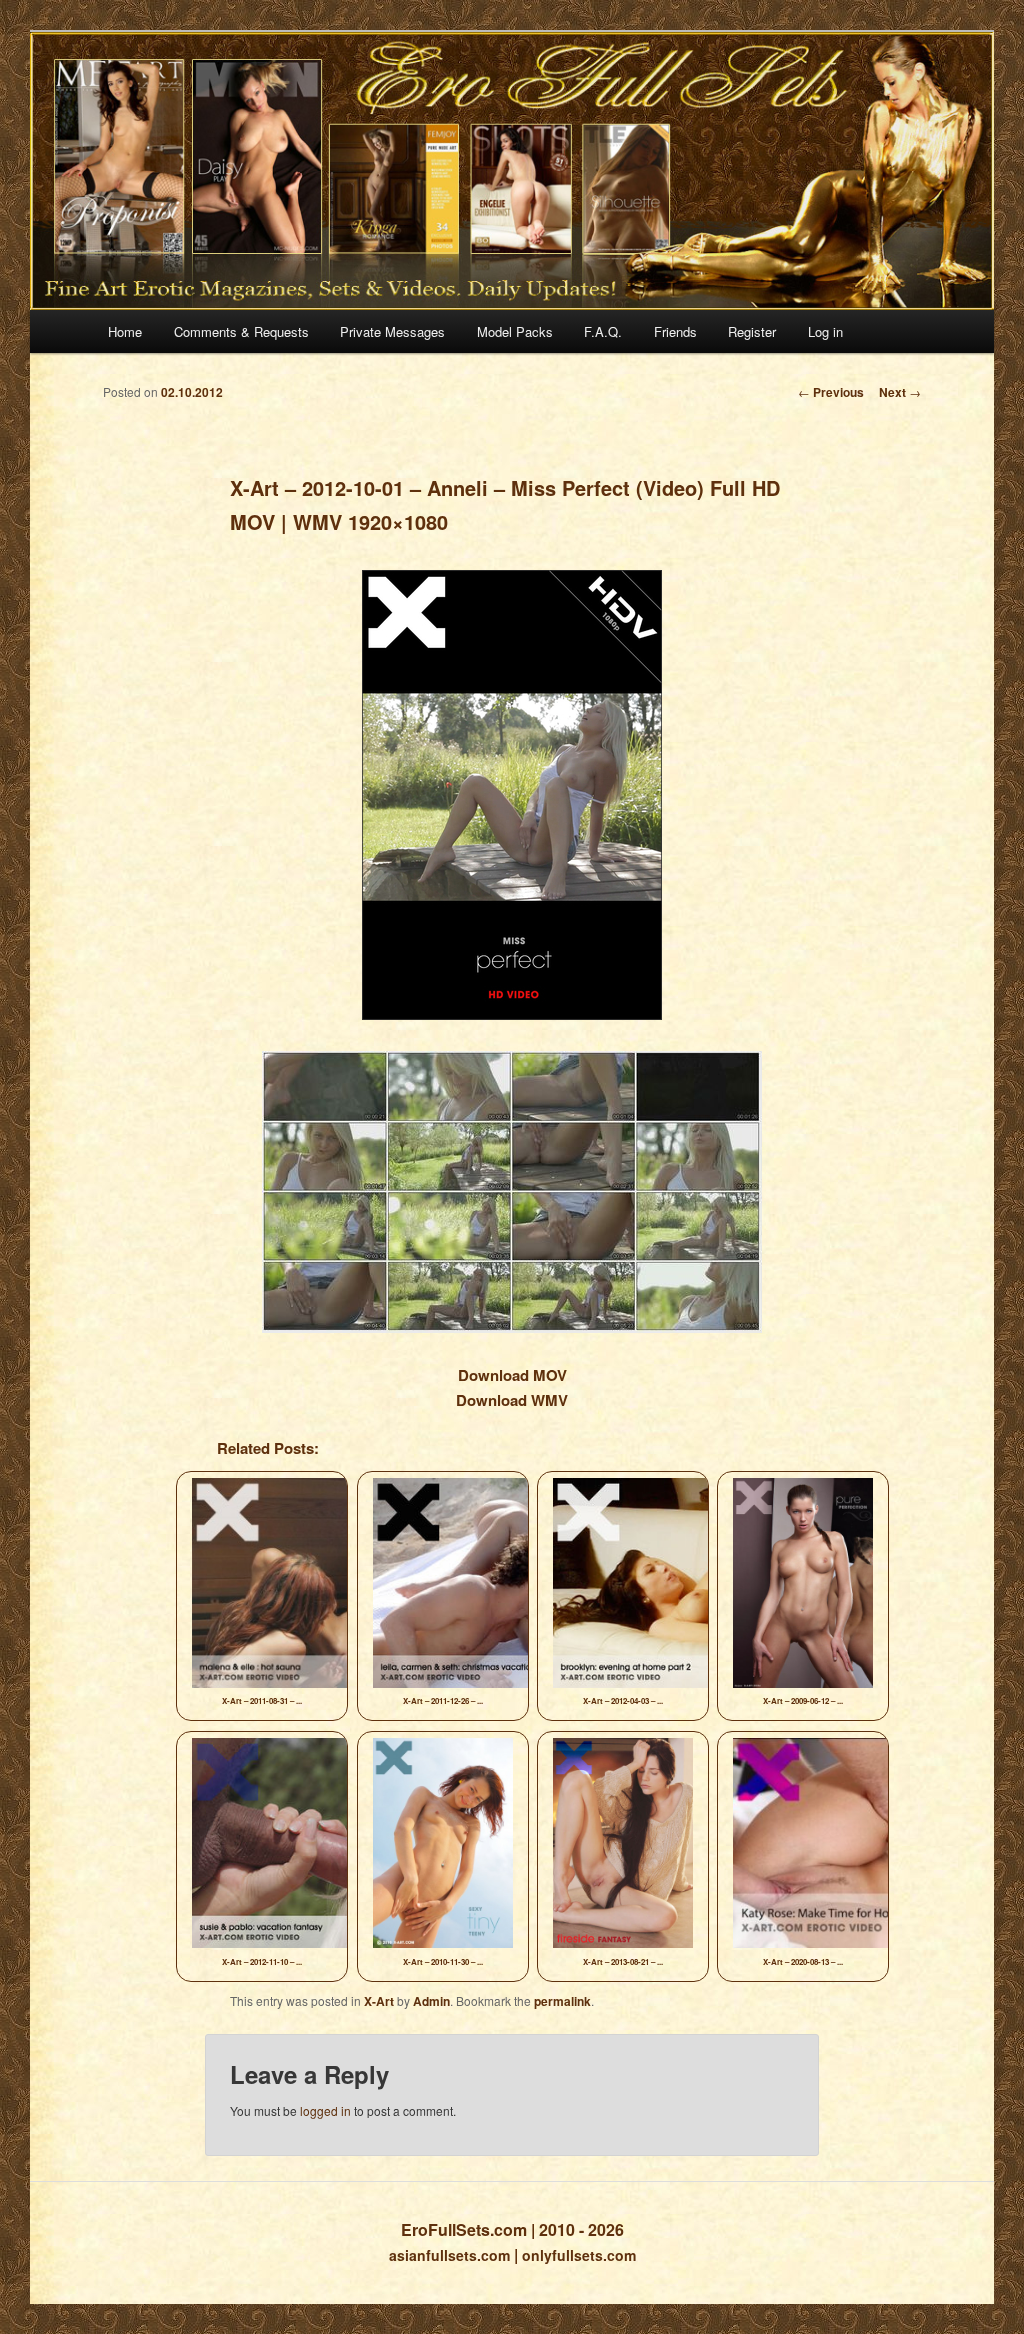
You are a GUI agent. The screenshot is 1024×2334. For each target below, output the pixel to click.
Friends (675, 331)
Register (752, 331)
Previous (831, 392)
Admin (431, 2001)
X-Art (379, 2001)
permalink (562, 2001)
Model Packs (515, 331)
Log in (825, 331)
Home (125, 331)
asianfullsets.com (449, 2255)
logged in (325, 2110)
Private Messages (392, 331)
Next (900, 392)
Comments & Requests (241, 331)
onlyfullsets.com (579, 2255)
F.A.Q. (603, 331)
